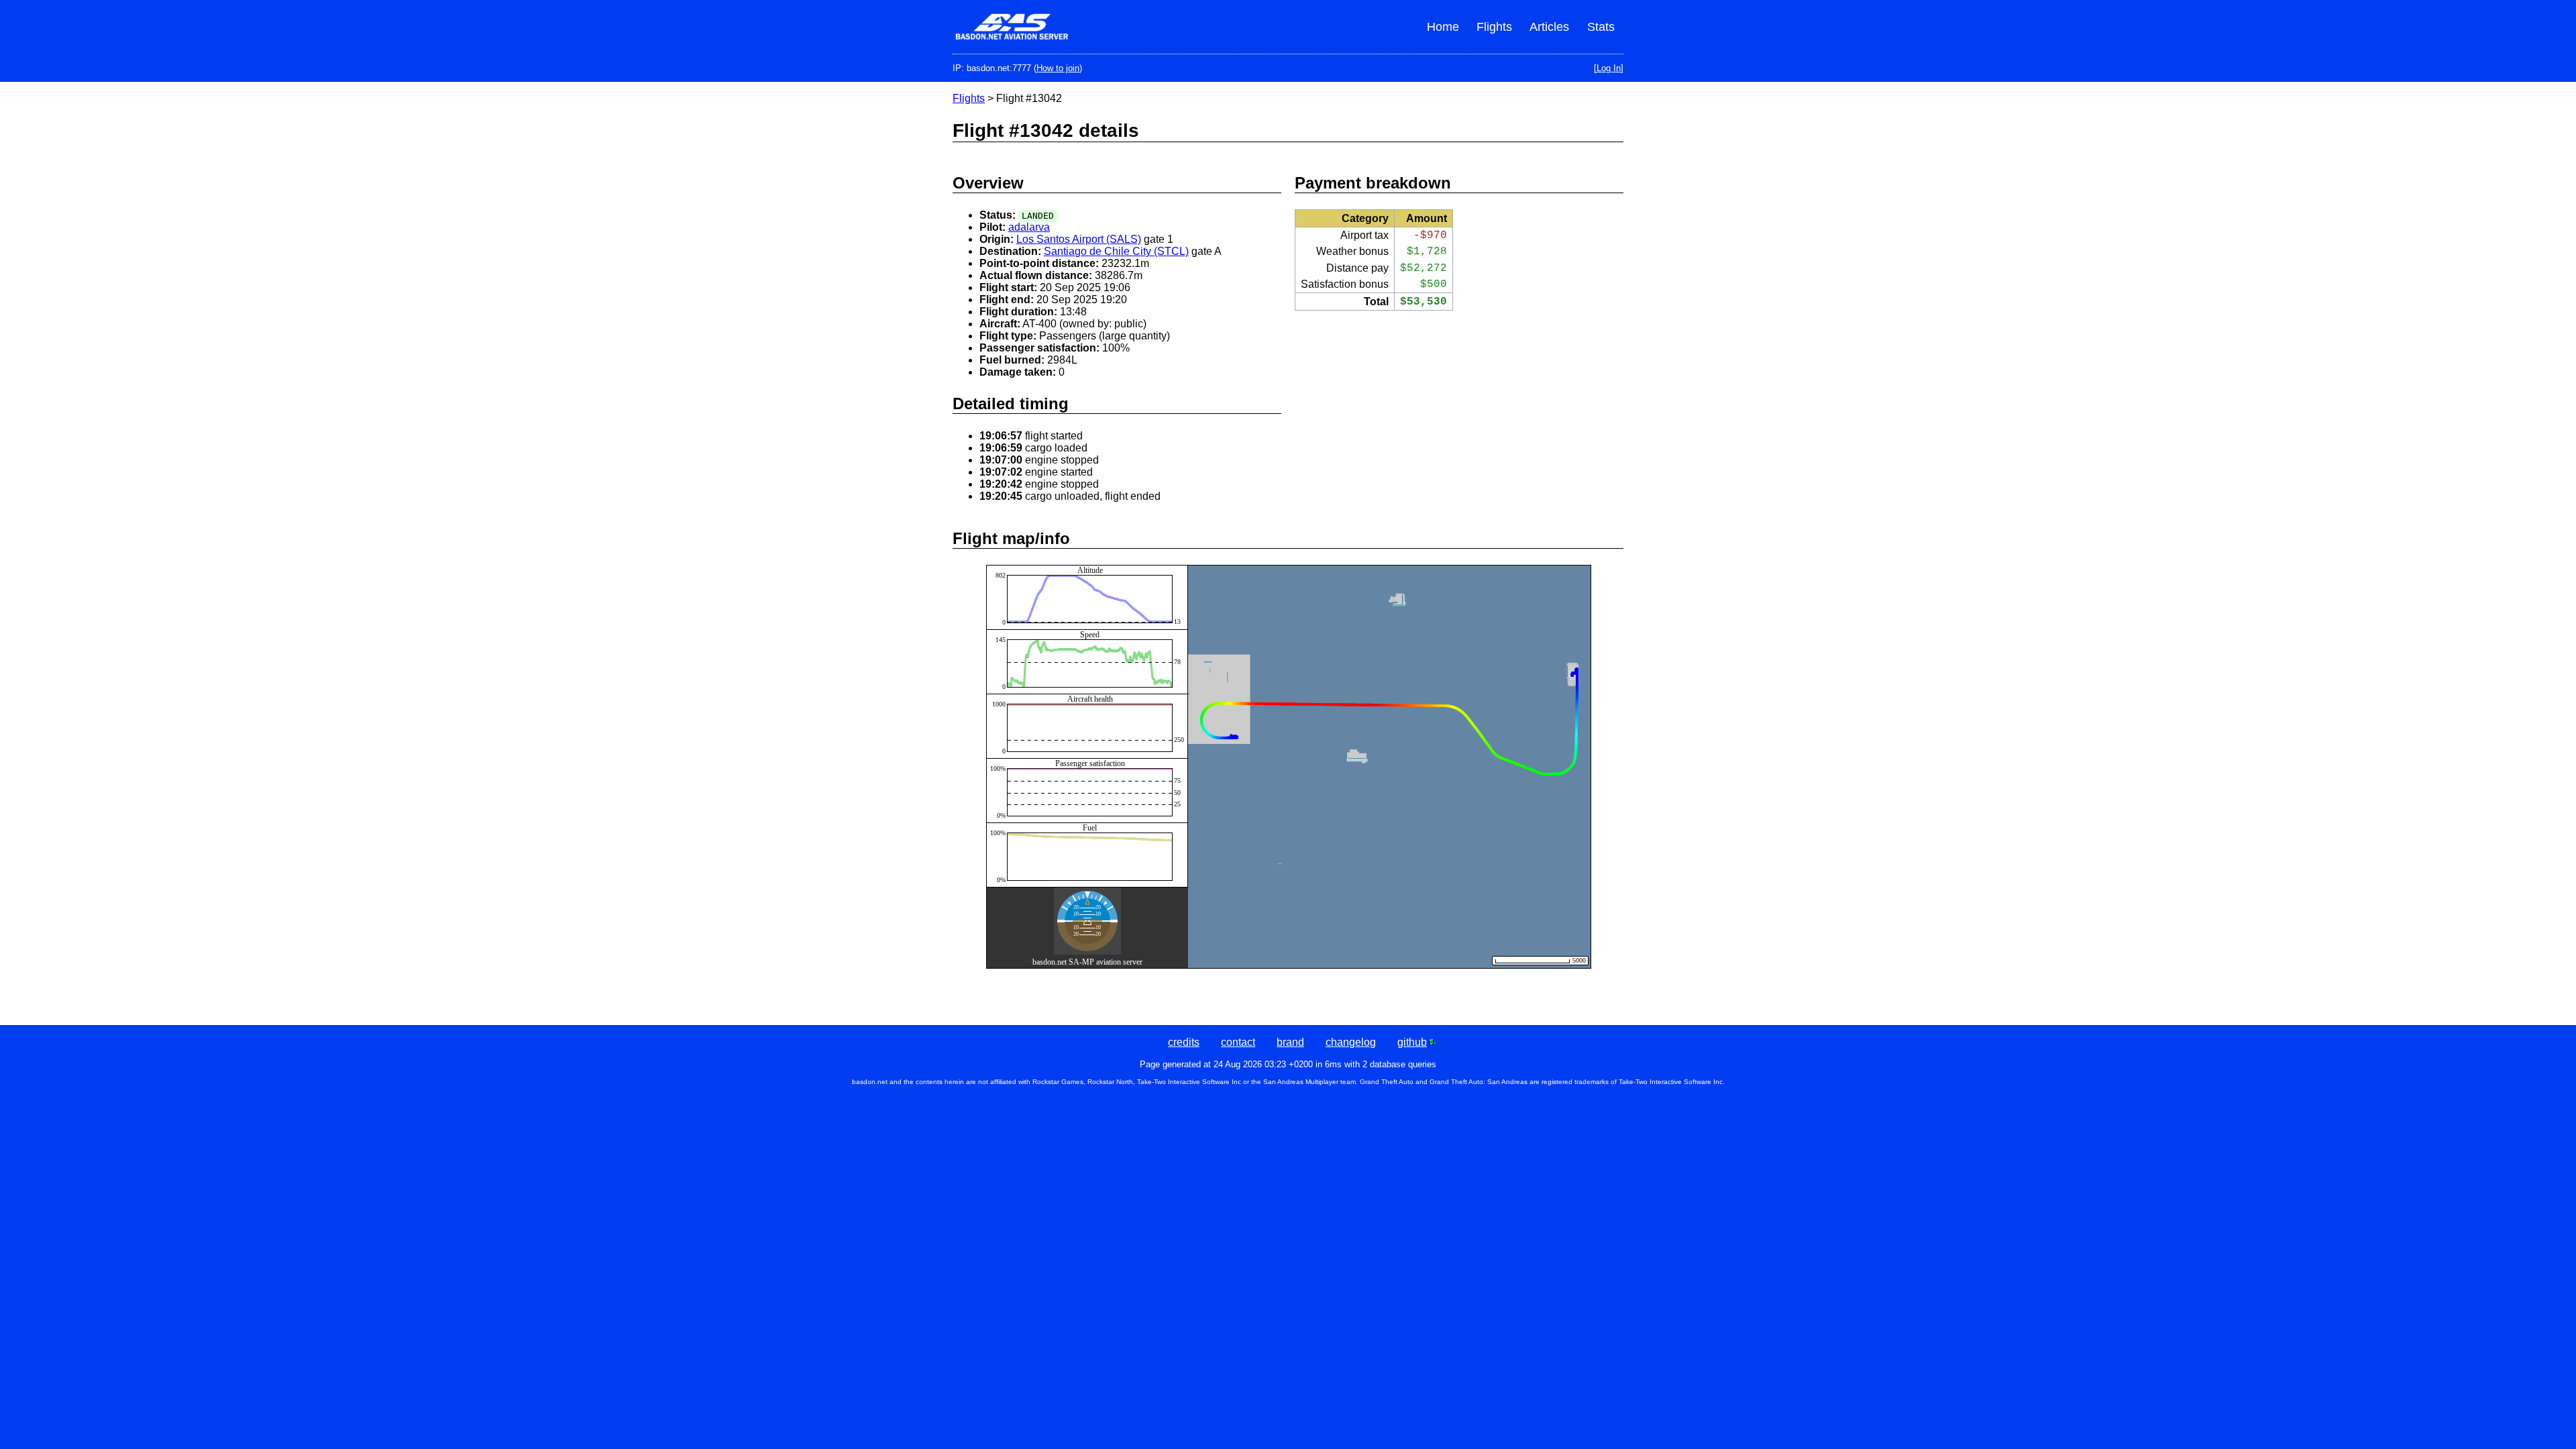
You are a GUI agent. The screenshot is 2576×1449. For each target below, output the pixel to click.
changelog (1351, 1042)
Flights (1494, 27)
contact (1238, 1042)
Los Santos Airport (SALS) (1079, 239)
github (1412, 1042)
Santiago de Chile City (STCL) (1116, 251)
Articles (1549, 27)
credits (1184, 1042)
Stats (1601, 27)
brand (1290, 1042)
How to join (1058, 68)
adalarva (1029, 227)
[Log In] (1609, 68)
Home (1443, 27)
